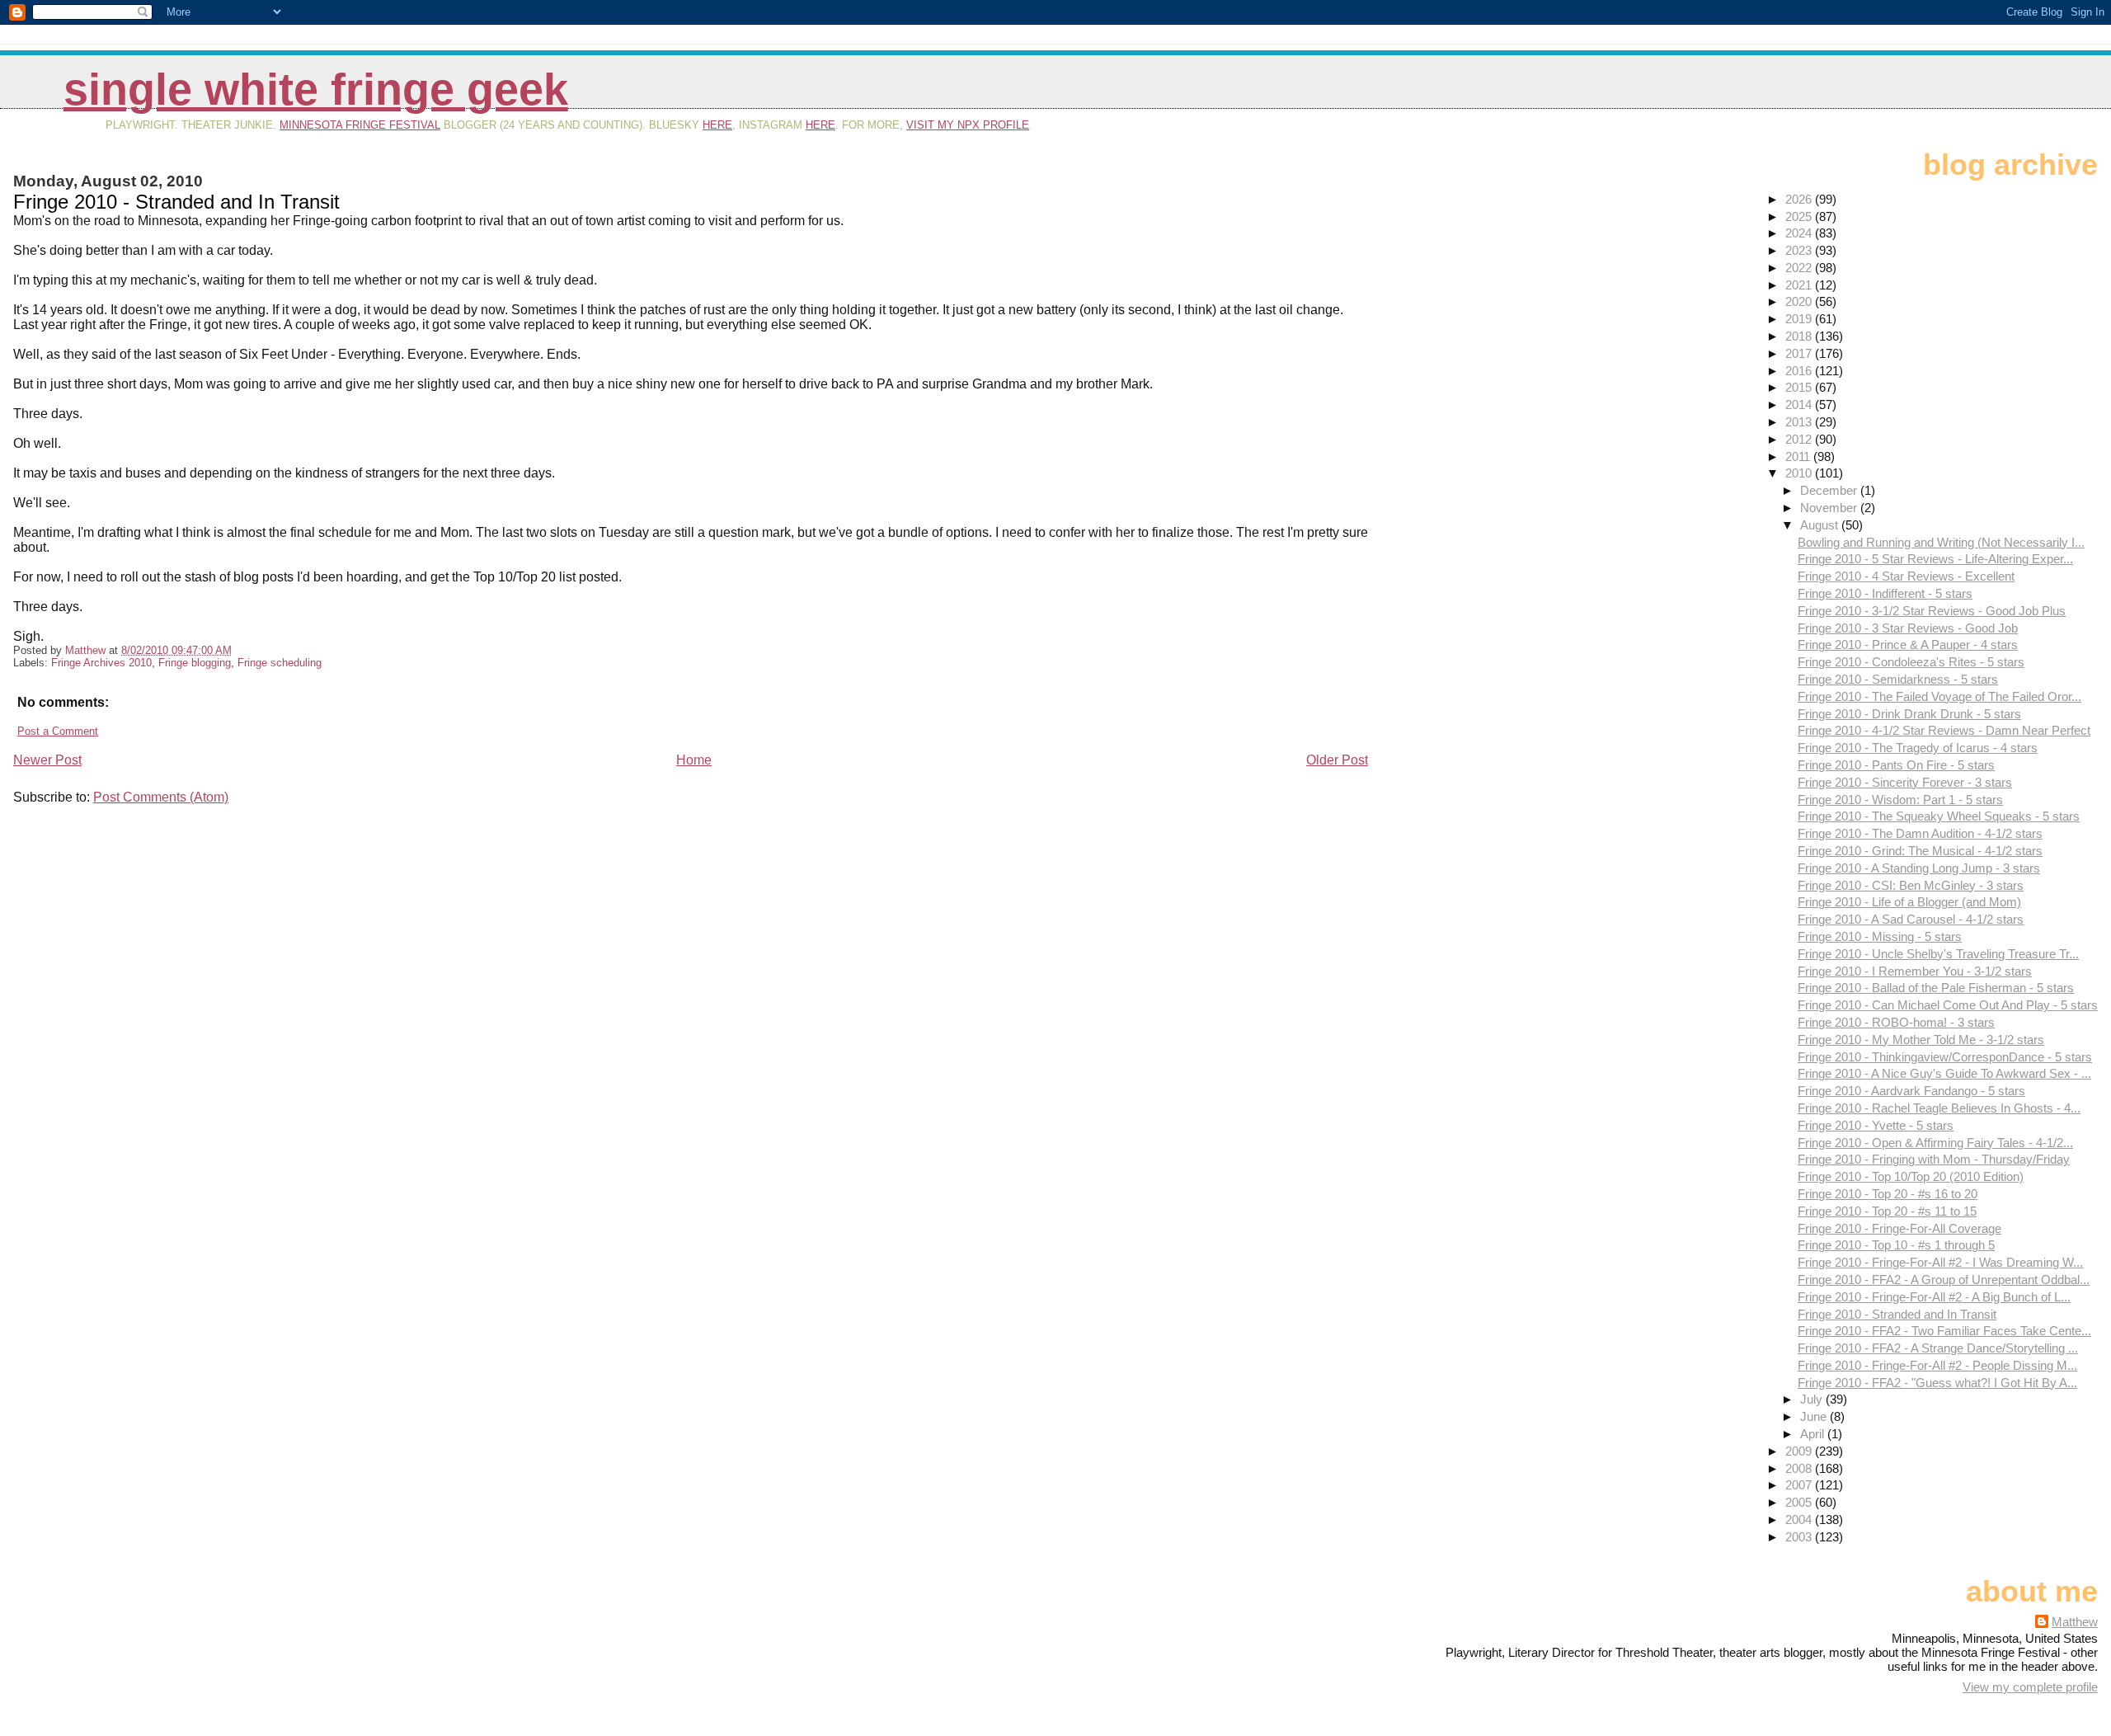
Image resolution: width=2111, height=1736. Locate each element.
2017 (1800, 353)
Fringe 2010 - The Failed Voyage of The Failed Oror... (1939, 696)
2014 (1800, 405)
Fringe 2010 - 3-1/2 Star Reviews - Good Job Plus (1932, 611)
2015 (1800, 387)
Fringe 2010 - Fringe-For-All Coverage (1899, 1228)
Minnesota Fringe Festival (360, 125)
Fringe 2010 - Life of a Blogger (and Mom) (1909, 902)
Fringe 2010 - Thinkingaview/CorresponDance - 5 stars (1945, 1057)
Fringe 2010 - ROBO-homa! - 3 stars (1896, 1022)
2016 (1800, 371)
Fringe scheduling (280, 663)
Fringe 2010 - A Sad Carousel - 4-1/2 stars (1911, 919)
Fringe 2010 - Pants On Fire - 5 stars (1896, 765)
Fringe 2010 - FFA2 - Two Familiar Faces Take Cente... (1944, 1331)
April (1814, 1434)
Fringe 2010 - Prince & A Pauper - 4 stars (1908, 645)
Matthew (2075, 1622)
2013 (1800, 422)
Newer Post (47, 760)
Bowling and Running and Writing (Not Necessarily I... (1941, 542)
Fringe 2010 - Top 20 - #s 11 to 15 (1887, 1211)
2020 (1800, 301)
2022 (1800, 268)
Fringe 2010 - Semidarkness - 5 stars (1898, 679)
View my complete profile (2030, 1687)
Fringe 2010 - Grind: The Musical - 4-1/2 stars (1920, 851)
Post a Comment (58, 731)
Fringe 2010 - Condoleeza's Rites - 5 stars (1911, 662)
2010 (1800, 473)
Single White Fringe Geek (316, 89)
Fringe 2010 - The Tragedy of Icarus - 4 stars (1918, 748)
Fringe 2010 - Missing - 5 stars (1880, 936)
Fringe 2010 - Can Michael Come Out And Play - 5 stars (1948, 1005)
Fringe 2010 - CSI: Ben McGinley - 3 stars (1911, 885)
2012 (1800, 439)
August (1821, 525)
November (1830, 508)
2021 (1800, 285)
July (1813, 1399)
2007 (1800, 1485)
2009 (1800, 1451)
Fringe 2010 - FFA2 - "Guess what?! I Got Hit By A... (1937, 1383)
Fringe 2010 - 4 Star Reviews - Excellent (1906, 576)
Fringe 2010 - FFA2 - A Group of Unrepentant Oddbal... (1944, 1280)
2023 (1800, 250)
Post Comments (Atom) (161, 797)
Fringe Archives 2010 (101, 663)
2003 (1800, 1537)
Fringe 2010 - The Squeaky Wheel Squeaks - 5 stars (1939, 816)
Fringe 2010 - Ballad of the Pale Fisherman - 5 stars (1936, 988)
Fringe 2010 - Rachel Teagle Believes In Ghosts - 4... (1939, 1108)
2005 (1800, 1502)
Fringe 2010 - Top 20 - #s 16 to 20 (1888, 1194)
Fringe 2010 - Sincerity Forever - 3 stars (1905, 782)
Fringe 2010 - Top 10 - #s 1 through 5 (1896, 1245)
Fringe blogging (195, 663)
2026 (1800, 199)
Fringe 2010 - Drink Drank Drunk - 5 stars (1909, 714)
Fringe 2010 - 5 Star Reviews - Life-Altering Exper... (1935, 559)
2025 (1800, 216)
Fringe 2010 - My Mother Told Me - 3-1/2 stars (1921, 1040)
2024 (1800, 233)
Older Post (1337, 760)
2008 (1800, 1468)
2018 (1800, 336)
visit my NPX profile (968, 125)
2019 (1800, 319)
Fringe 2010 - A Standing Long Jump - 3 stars (1919, 868)
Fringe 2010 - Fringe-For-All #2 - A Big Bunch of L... (1934, 1297)
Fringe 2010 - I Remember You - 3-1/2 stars (1915, 971)
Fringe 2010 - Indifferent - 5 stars (1885, 593)
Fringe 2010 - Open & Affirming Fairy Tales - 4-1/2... (1935, 1143)
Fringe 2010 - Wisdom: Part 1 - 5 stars (1900, 800)
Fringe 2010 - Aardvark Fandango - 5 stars (1911, 1091)
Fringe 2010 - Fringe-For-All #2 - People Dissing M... (1937, 1365)
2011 (1799, 456)
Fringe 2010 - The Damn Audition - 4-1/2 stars (1920, 833)
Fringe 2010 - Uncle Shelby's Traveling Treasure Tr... (1938, 954)
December (1830, 490)
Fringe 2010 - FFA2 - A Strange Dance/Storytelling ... (1938, 1348)
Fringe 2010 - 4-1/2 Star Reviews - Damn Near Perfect (1944, 730)
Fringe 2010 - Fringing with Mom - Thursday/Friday (1934, 1159)
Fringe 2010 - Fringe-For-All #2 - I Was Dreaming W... (1940, 1262)
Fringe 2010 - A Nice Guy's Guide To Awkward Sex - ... (1944, 1073)
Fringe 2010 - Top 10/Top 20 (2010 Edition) (1911, 1176)
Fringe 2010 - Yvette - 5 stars (1876, 1125)
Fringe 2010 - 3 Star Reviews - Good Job (1908, 628)
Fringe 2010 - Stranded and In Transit (1897, 1314)
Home (694, 760)
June (1815, 1416)
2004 (1800, 1520)
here (717, 125)
